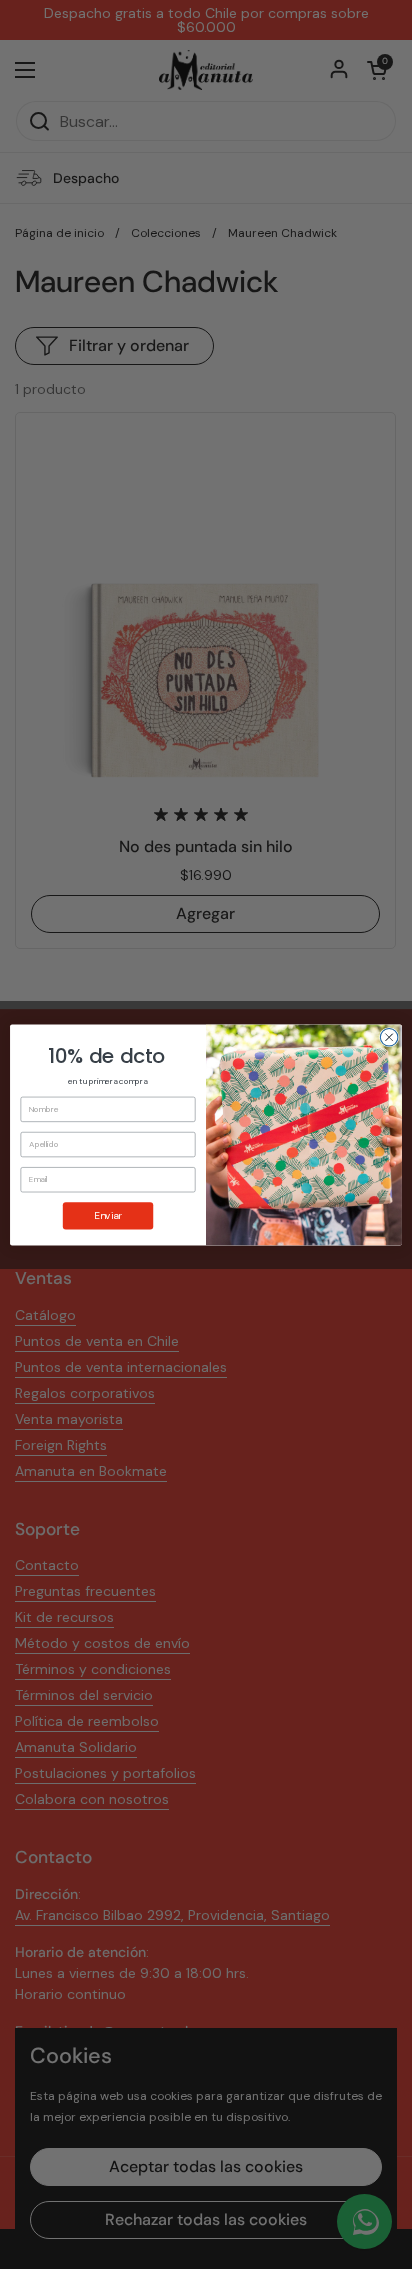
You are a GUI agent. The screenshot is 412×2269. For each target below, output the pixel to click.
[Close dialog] (389, 1037)
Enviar (108, 1215)
